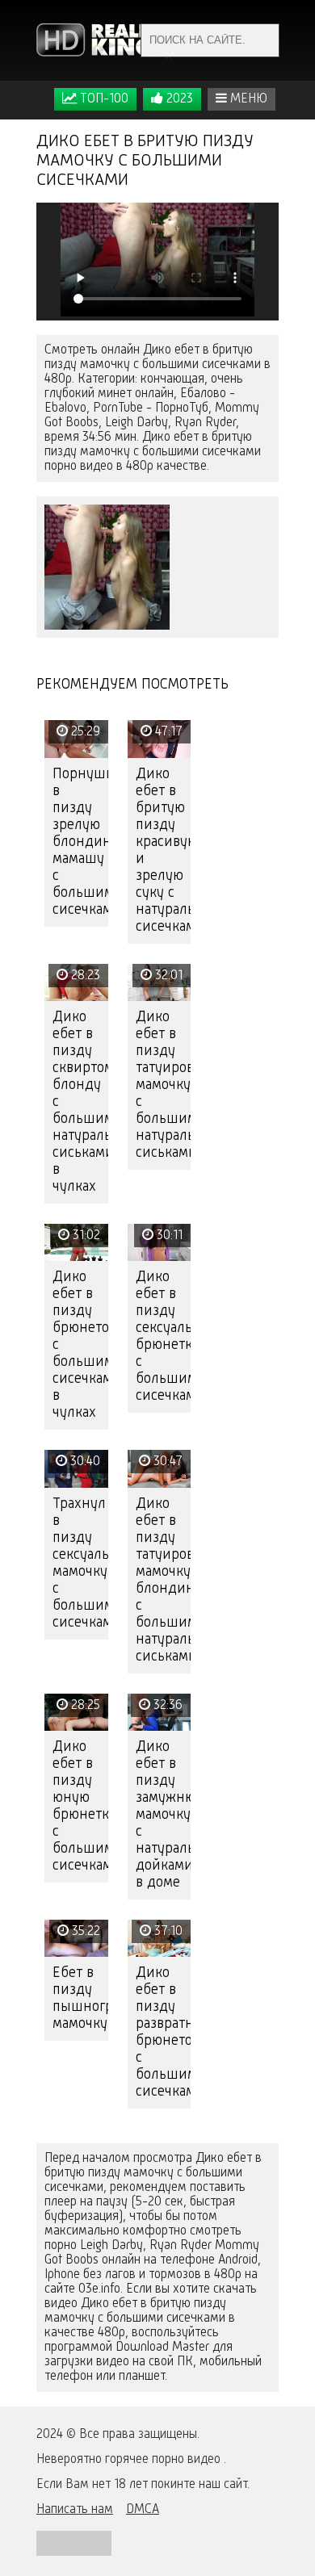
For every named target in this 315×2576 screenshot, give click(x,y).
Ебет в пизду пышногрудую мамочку (80, 1998)
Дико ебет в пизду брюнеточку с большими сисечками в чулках (80, 1345)
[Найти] (262, 40)
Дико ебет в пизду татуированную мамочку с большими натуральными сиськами (164, 1085)
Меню (247, 99)
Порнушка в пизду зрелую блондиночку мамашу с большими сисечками (80, 842)
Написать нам (75, 2510)
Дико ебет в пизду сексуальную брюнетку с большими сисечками (164, 1336)
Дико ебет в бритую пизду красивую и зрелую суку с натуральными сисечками (164, 850)
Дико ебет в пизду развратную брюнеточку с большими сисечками (164, 2032)
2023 (178, 99)
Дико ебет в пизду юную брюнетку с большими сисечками (80, 1806)
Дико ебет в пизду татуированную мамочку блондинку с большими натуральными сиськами (164, 1580)
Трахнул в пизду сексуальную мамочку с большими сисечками (80, 1563)
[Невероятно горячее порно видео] (105, 40)
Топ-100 (103, 99)
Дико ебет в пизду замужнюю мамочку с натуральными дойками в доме (164, 1815)
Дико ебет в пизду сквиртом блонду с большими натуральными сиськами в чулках (80, 1102)
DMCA (143, 2510)
